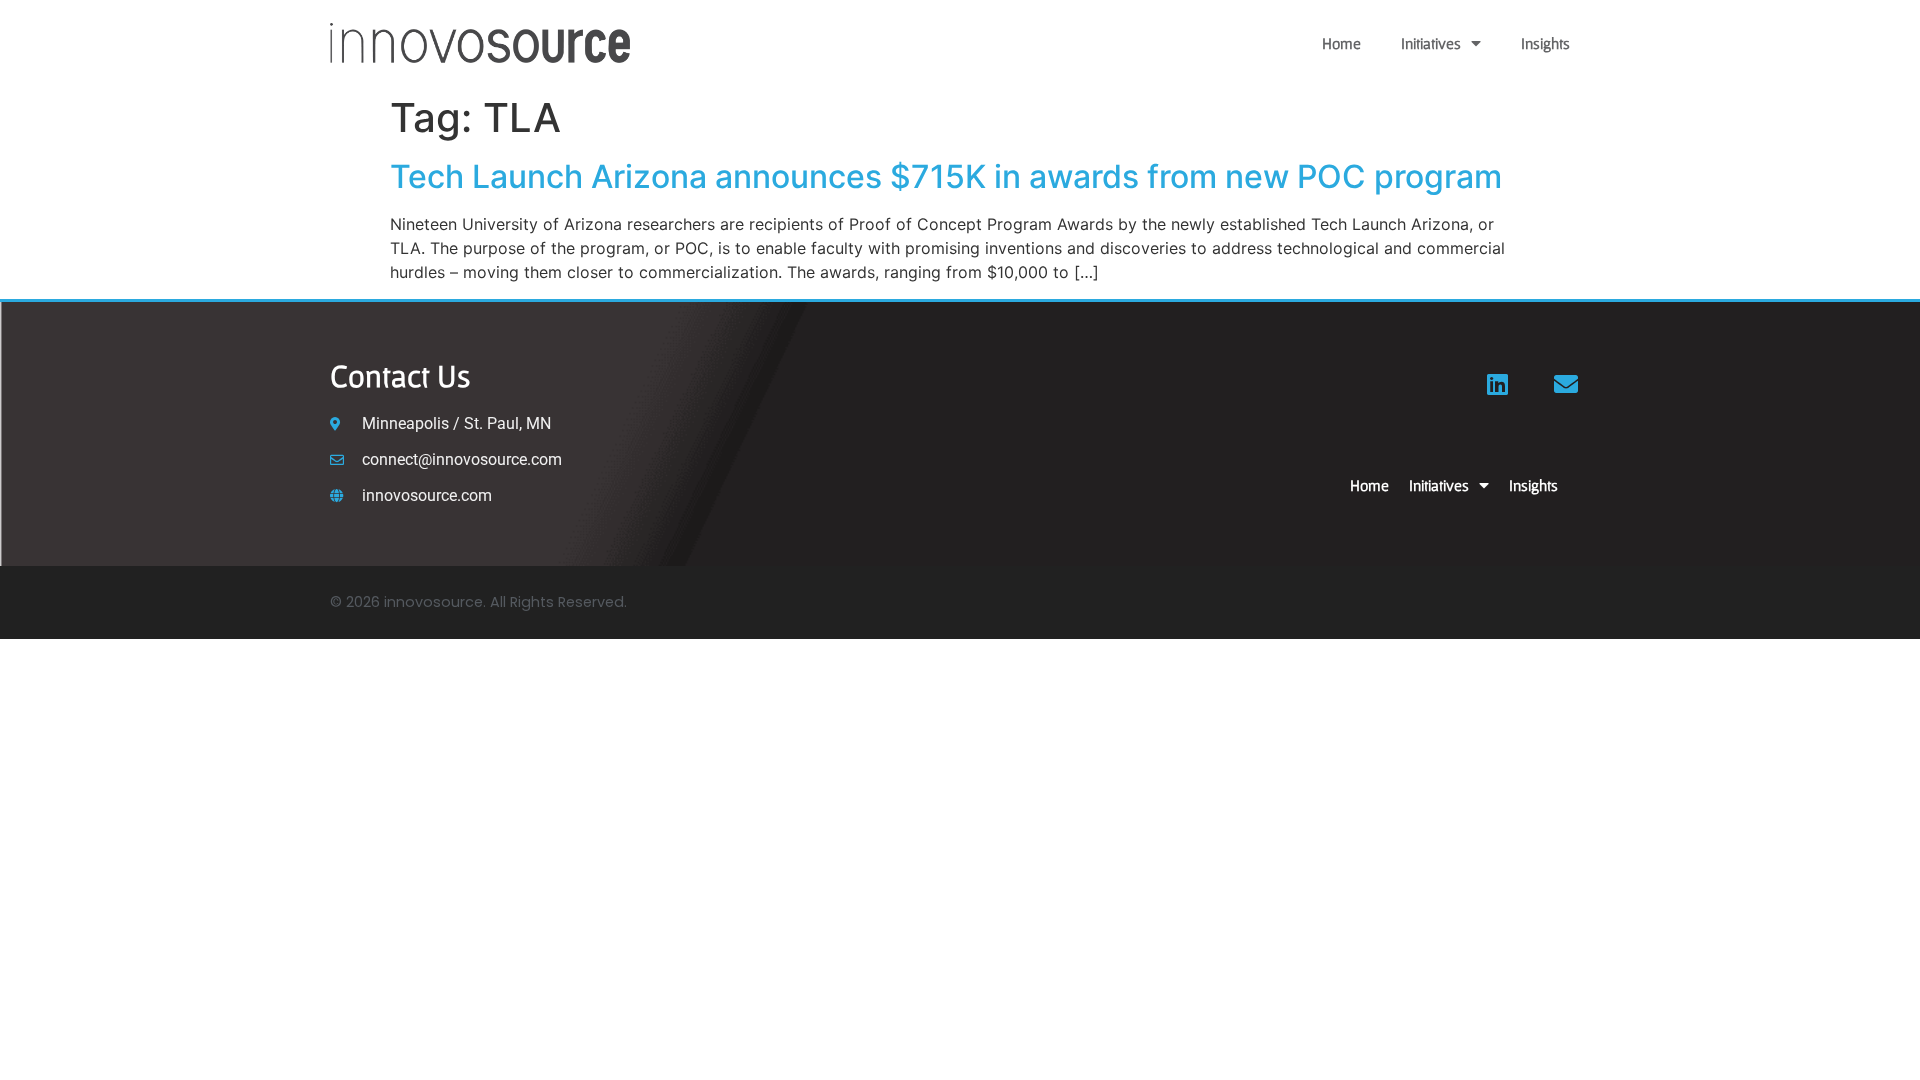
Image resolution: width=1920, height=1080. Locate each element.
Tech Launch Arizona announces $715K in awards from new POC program (946, 176)
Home (1341, 43)
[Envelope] (1566, 384)
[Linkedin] (1498, 384)
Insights (1545, 43)
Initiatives (1431, 43)
